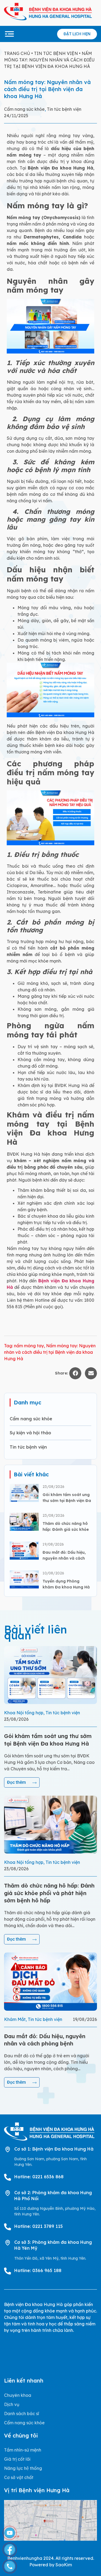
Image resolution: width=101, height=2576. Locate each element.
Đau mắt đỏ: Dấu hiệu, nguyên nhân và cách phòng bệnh (64, 1558)
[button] (75, 1373)
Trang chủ (17, 53)
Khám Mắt (15, 2019)
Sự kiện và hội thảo (30, 1433)
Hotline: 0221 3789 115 (39, 2226)
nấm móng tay (29, 1346)
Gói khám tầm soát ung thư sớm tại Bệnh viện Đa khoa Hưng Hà (67, 1501)
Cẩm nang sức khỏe (24, 109)
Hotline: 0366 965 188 (38, 2270)
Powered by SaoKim (51, 2565)
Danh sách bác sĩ (22, 2414)
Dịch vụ (12, 2404)
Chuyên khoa (18, 2395)
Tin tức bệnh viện (56, 53)
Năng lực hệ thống (23, 2468)
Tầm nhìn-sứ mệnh (23, 2450)
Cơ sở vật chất (19, 2477)
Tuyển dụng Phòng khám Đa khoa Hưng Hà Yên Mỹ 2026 (66, 1587)
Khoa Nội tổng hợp (24, 1713)
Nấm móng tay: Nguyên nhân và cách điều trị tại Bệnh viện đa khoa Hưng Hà (50, 1352)
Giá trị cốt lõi (17, 2459)
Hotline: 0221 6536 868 (39, 2177)
